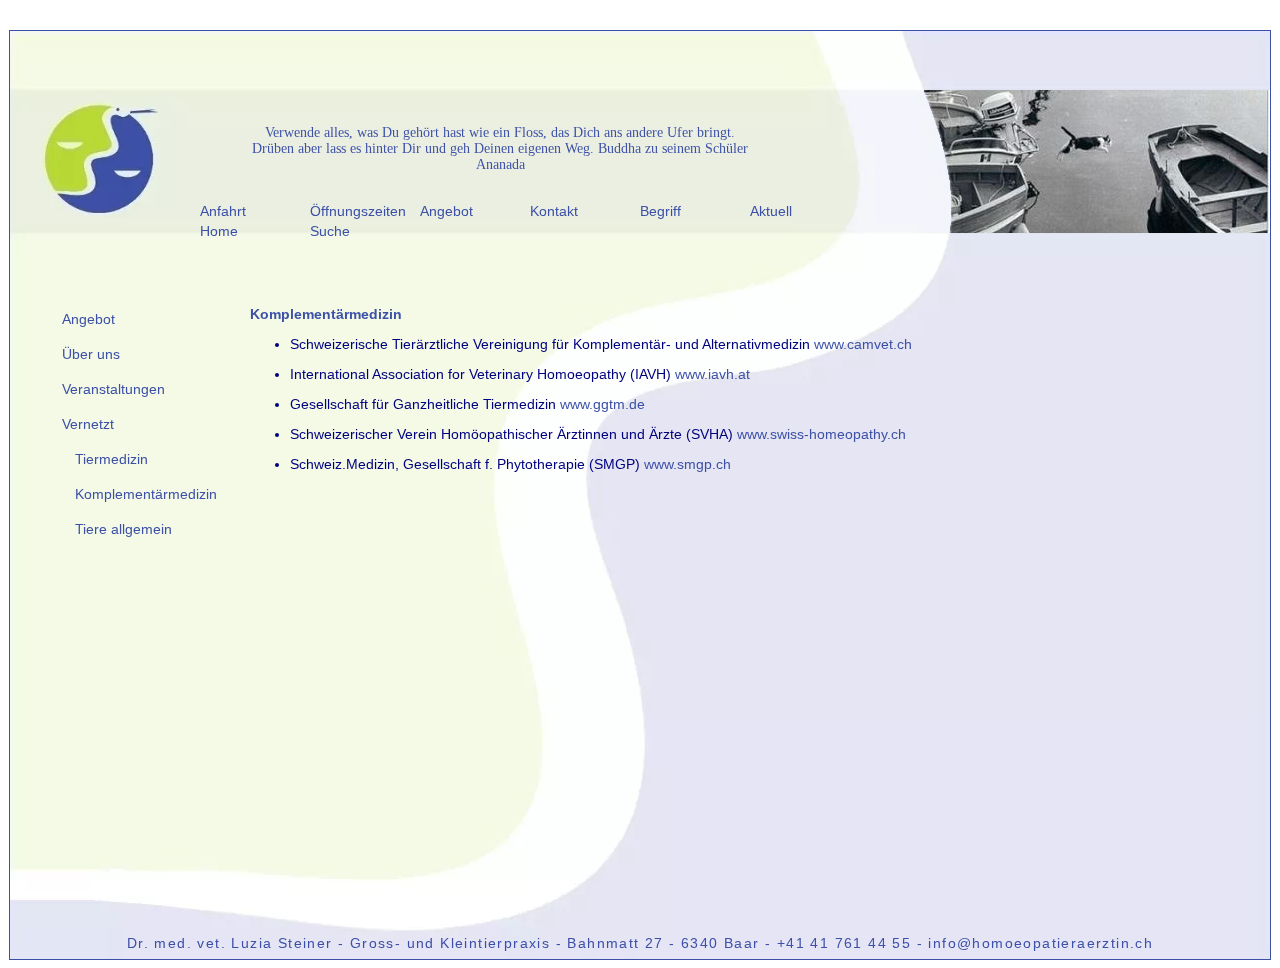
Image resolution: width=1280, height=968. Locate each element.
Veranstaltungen (113, 389)
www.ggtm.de (602, 404)
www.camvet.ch (863, 344)
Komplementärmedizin (146, 494)
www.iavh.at (712, 374)
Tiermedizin (111, 459)
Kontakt (554, 211)
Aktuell (771, 211)
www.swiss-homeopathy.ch (821, 434)
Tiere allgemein (123, 529)
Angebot (446, 211)
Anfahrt (223, 211)
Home (219, 231)
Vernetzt (88, 424)
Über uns (91, 354)
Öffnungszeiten (358, 211)
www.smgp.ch (687, 464)
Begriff (660, 211)
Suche (330, 231)
